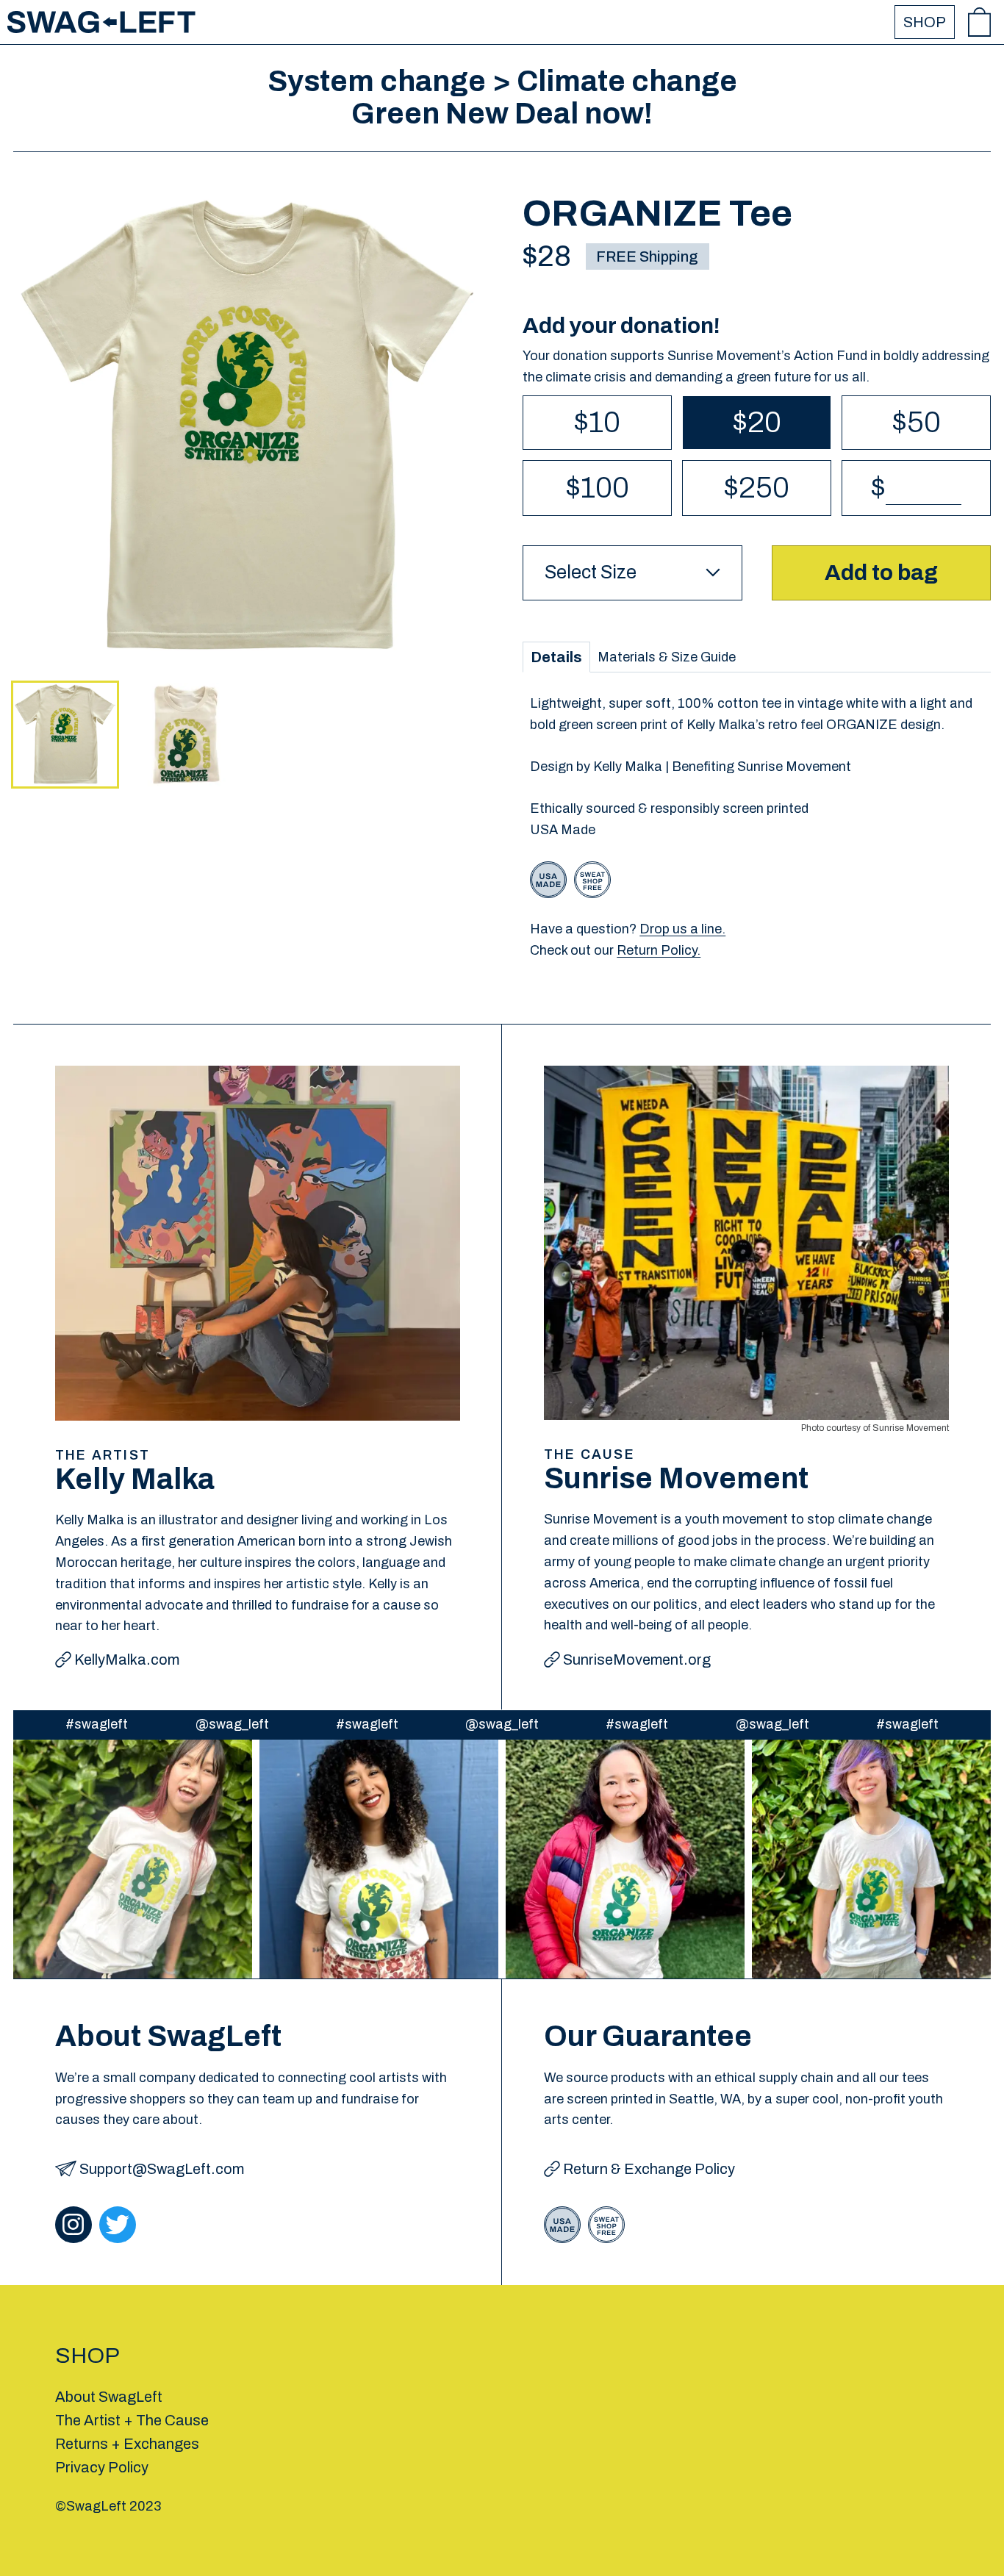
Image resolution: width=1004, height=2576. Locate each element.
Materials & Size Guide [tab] (667, 657)
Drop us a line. (682, 929)
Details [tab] (556, 657)
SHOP (925, 22)
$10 (597, 422)
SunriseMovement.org (637, 1660)
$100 (598, 488)
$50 (917, 422)
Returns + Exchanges (127, 2444)
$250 (757, 488)
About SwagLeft (109, 2397)
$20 (757, 422)
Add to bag (881, 573)
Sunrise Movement (911, 1428)
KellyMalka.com (127, 1660)
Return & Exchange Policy (649, 2169)
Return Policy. (659, 950)
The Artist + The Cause (132, 2420)
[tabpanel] (757, 827)
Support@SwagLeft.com (162, 2169)
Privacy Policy (102, 2467)
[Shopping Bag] (979, 22)
